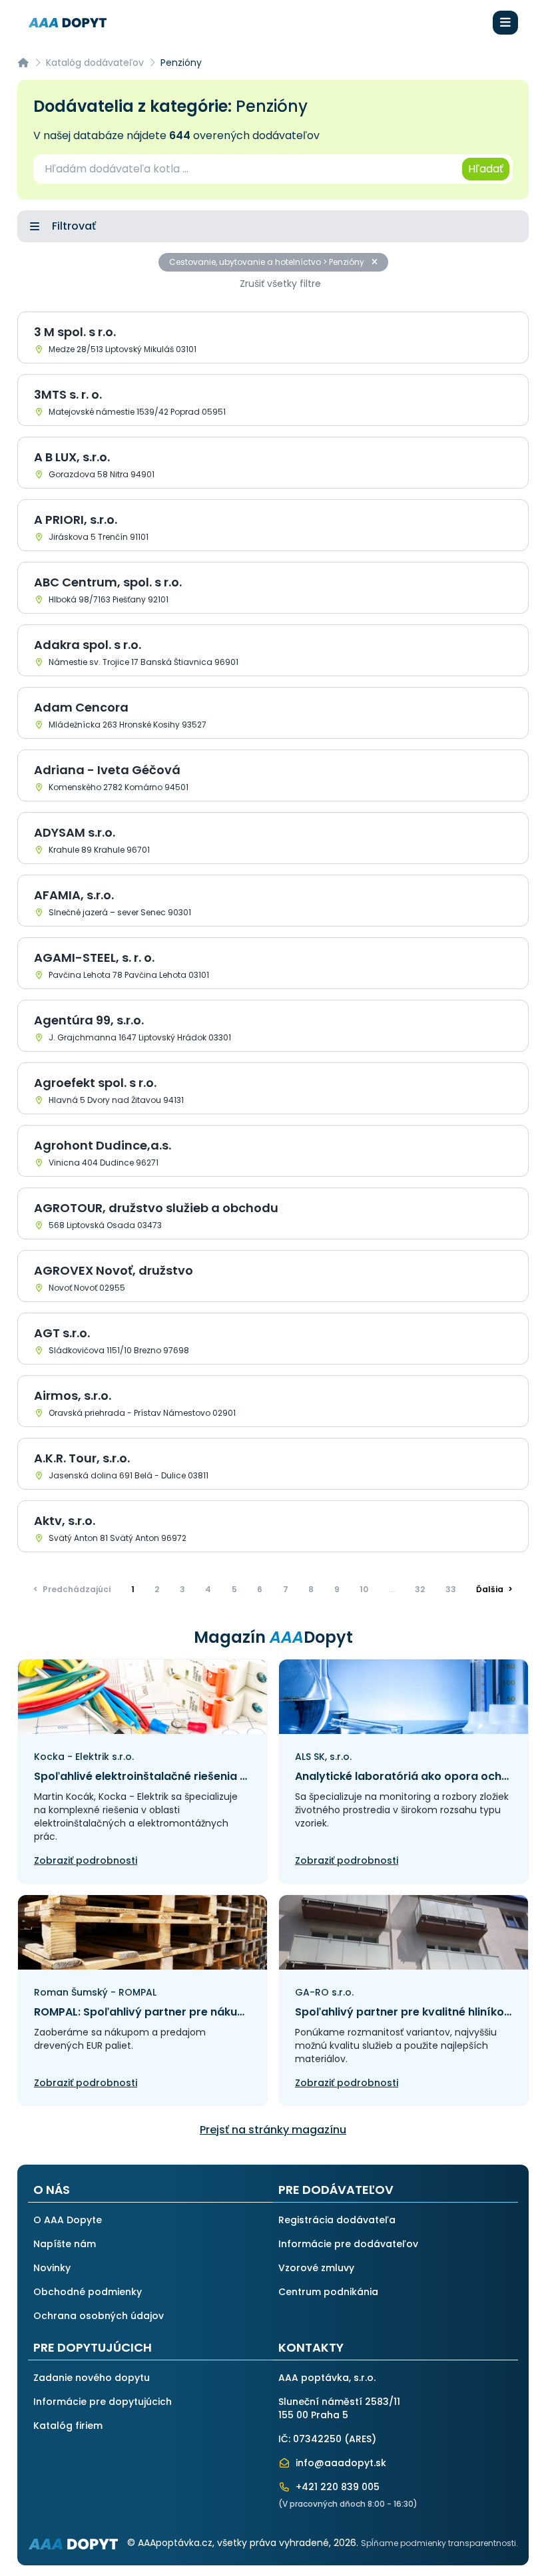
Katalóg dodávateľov (95, 63)
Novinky (52, 2268)
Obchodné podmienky (88, 2292)
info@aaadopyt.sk (340, 2463)
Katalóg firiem (68, 2426)
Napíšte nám (65, 2244)
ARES (360, 2439)
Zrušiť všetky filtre (280, 284)
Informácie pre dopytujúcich (103, 2402)
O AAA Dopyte (68, 2220)
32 (420, 1589)
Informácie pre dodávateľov (348, 2244)
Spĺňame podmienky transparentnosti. (439, 2543)
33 (451, 1589)
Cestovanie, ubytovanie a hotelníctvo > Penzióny (268, 262)
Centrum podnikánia (328, 2292)
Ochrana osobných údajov (99, 2316)
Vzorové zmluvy (316, 2268)
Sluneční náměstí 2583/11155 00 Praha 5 (339, 2408)
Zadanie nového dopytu (92, 2378)
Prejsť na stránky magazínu (273, 2130)
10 (364, 1589)
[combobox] (247, 169)
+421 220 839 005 (336, 2487)
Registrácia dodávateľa (337, 2220)
